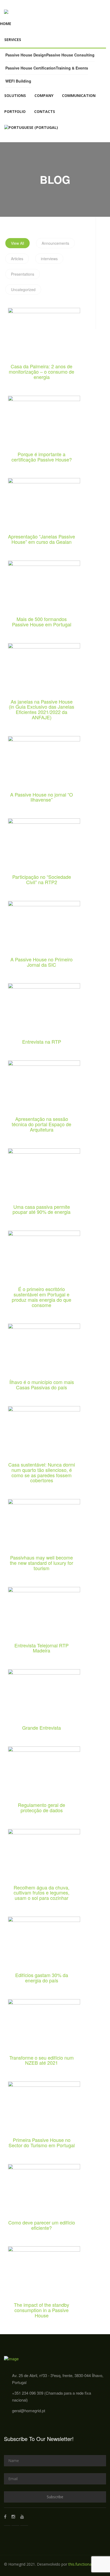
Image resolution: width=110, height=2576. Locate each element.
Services (13, 40)
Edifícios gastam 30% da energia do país (42, 1978)
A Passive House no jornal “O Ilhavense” (42, 797)
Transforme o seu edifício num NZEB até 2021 (42, 2060)
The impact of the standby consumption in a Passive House (42, 2310)
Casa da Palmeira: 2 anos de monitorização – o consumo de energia (42, 372)
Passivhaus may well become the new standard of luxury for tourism (42, 1563)
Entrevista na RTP (42, 1042)
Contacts (45, 111)
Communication (79, 95)
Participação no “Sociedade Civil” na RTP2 (42, 880)
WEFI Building (18, 81)
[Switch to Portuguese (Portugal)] (31, 128)
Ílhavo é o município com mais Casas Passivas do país (42, 1385)
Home (6, 24)
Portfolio (15, 111)
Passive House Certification (31, 68)
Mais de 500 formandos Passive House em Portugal (42, 622)
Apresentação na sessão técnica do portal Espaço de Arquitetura (42, 1124)
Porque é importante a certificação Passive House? (42, 457)
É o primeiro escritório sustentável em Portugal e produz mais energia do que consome (42, 1297)
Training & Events (72, 68)
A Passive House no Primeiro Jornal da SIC (42, 962)
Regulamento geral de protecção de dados (42, 1808)
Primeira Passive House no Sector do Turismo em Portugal (42, 2143)
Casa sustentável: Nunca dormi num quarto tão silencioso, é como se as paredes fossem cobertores (42, 1473)
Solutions (15, 95)
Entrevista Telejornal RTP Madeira (42, 1648)
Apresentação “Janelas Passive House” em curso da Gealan (42, 539)
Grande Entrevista (42, 1728)
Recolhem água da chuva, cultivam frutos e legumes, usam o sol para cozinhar (42, 1893)
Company (44, 95)
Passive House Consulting (70, 55)
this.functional (80, 2564)
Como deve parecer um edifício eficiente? (42, 2225)
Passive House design (26, 55)
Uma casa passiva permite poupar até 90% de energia (42, 1210)
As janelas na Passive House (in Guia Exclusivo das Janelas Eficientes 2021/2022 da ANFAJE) (42, 710)
